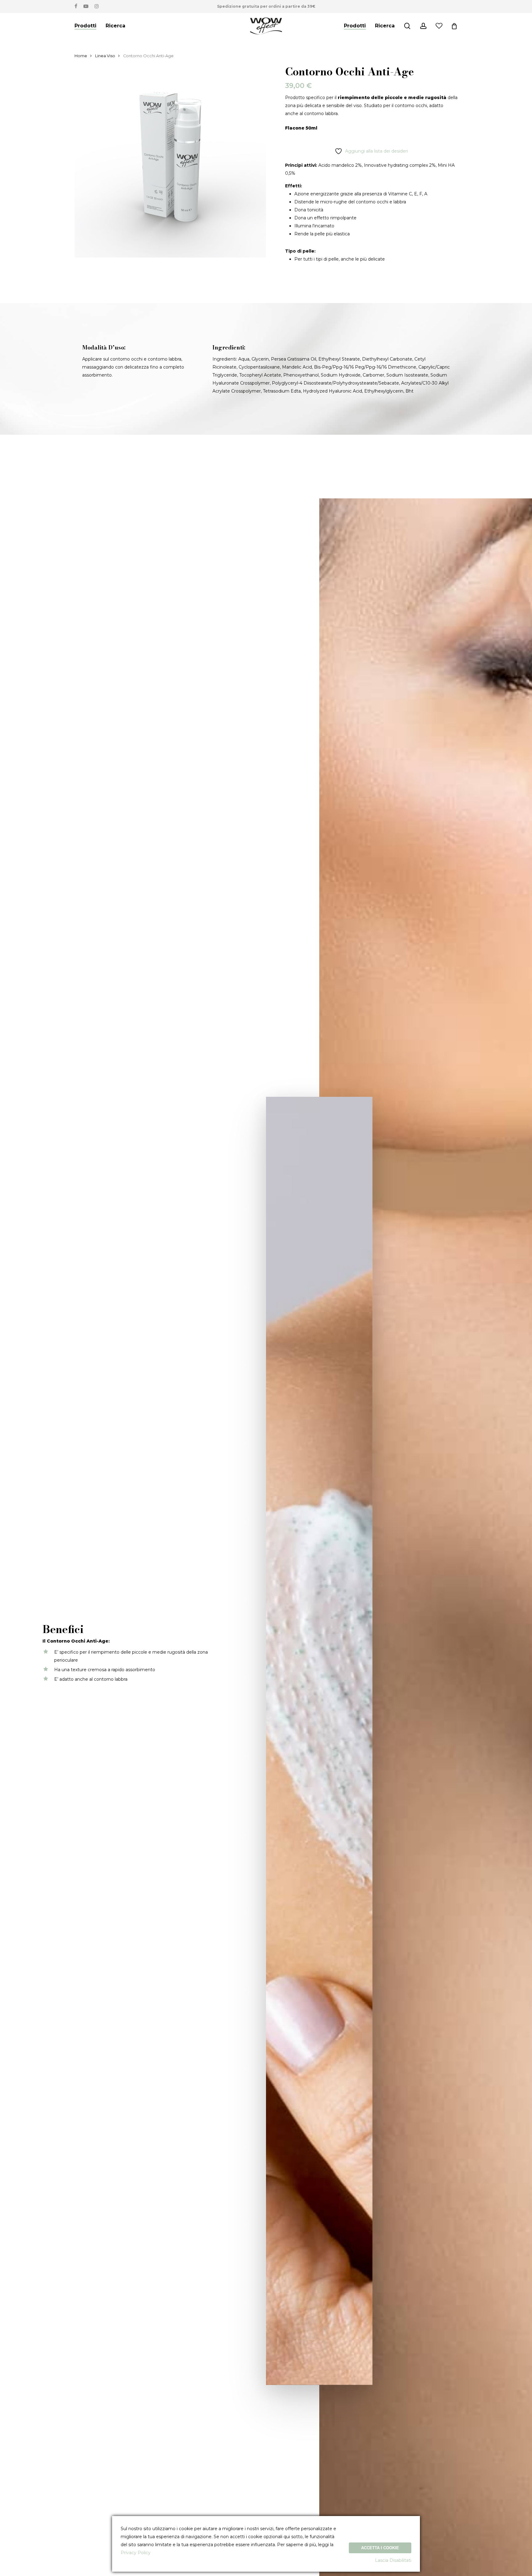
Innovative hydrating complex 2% (400, 165)
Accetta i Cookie (380, 2548)
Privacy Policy (136, 2553)
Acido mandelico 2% (340, 165)
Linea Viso (105, 56)
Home (81, 56)
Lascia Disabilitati (393, 2560)
